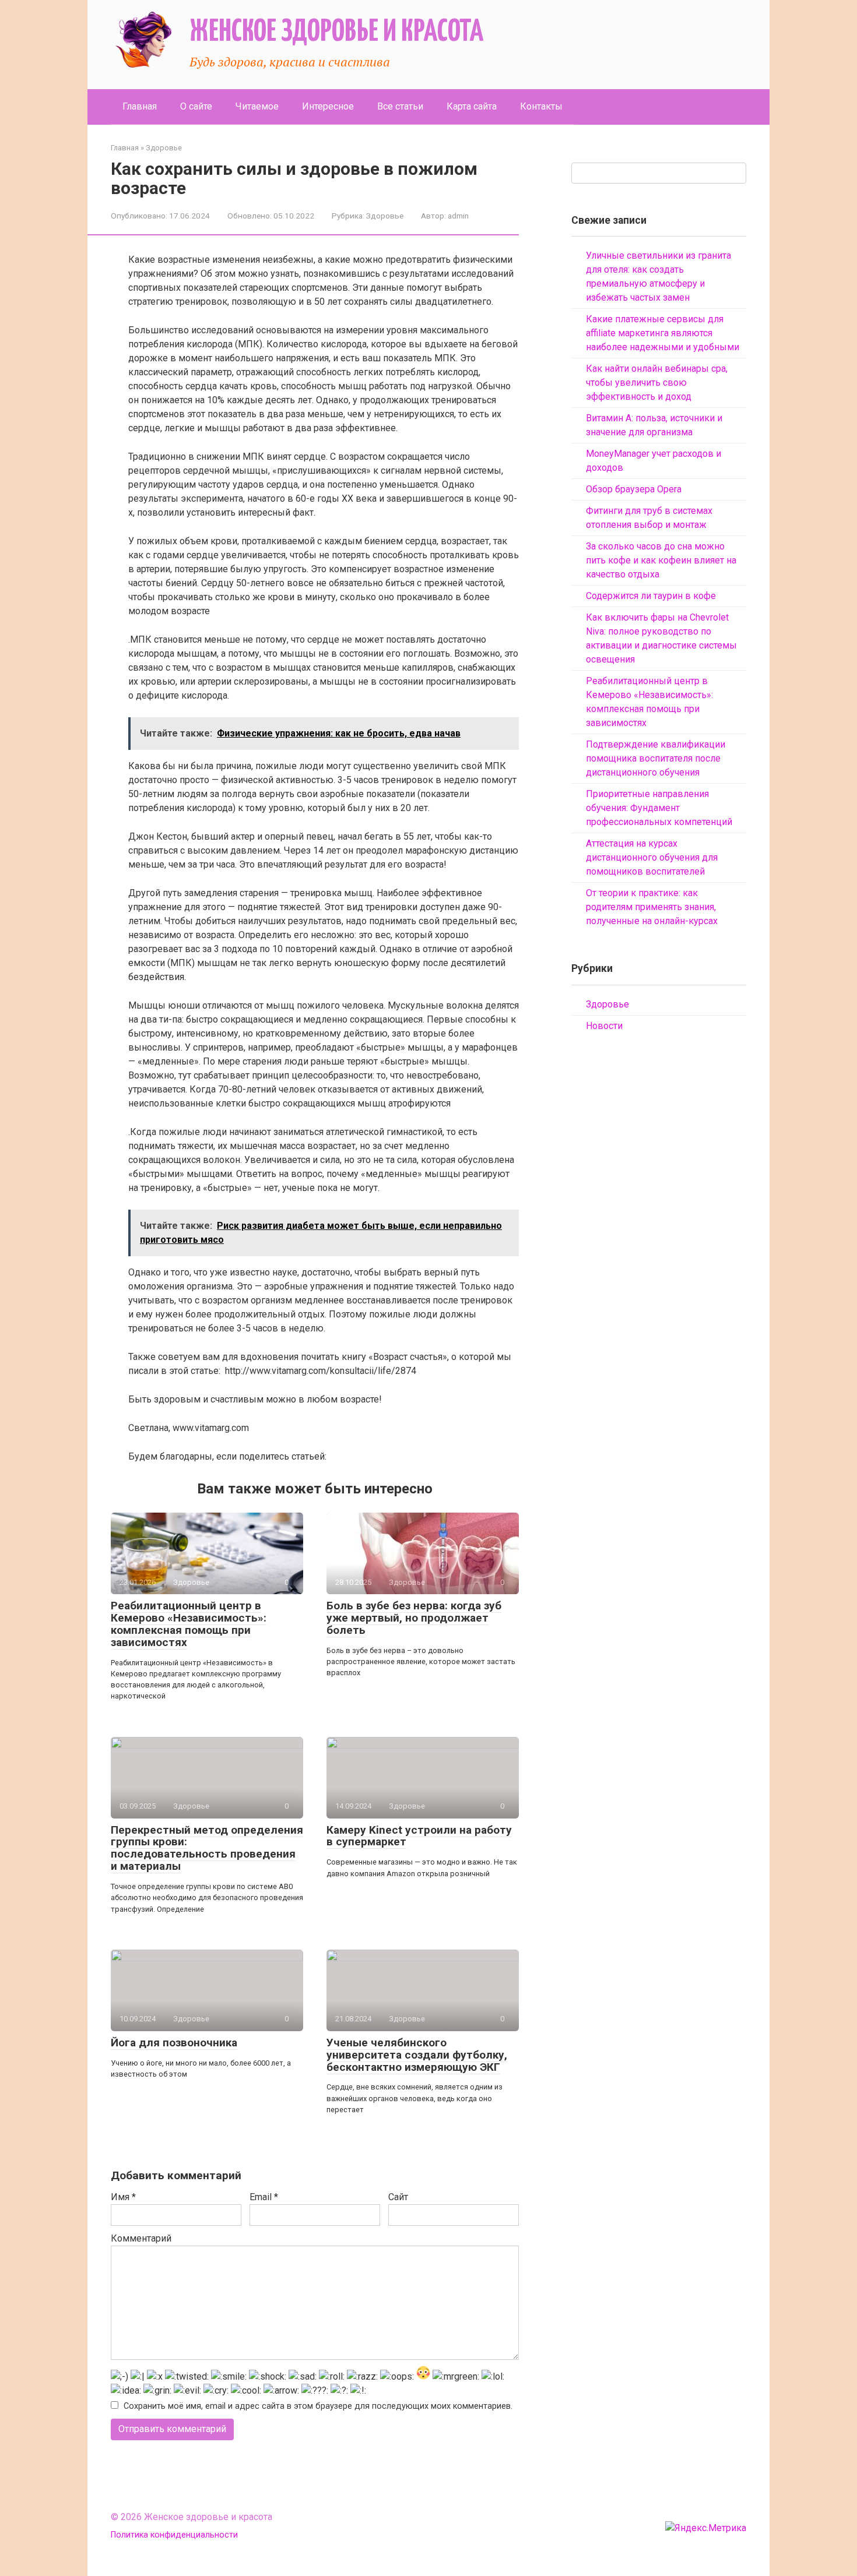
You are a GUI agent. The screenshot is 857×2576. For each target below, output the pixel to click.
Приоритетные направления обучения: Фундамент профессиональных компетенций (659, 808)
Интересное (328, 106)
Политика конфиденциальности (174, 2535)
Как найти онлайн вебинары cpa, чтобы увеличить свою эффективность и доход (657, 383)
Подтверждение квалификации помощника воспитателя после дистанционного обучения (656, 758)
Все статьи (400, 106)
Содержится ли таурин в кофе (651, 596)
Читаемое (257, 106)
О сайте (196, 106)
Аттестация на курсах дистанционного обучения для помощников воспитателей (652, 857)
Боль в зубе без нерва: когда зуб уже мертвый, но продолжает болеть (414, 1618)
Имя (123, 2197)
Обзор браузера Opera (634, 489)
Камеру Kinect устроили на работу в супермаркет (419, 1836)
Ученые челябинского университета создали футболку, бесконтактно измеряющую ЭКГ (417, 2055)
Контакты (541, 106)
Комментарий (141, 2238)
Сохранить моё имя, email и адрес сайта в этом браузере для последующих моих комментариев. (318, 2406)
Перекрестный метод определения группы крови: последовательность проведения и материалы (207, 1848)
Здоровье (385, 216)
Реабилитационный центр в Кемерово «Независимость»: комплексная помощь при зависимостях (189, 1624)
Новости (604, 1026)
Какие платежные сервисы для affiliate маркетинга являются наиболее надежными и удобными (663, 333)
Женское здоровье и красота (336, 32)
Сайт (398, 2197)
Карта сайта (472, 106)
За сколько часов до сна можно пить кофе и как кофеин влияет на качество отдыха (661, 560)
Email (264, 2197)
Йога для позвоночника (174, 2043)
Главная (140, 106)
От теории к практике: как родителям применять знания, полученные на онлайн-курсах (652, 907)
